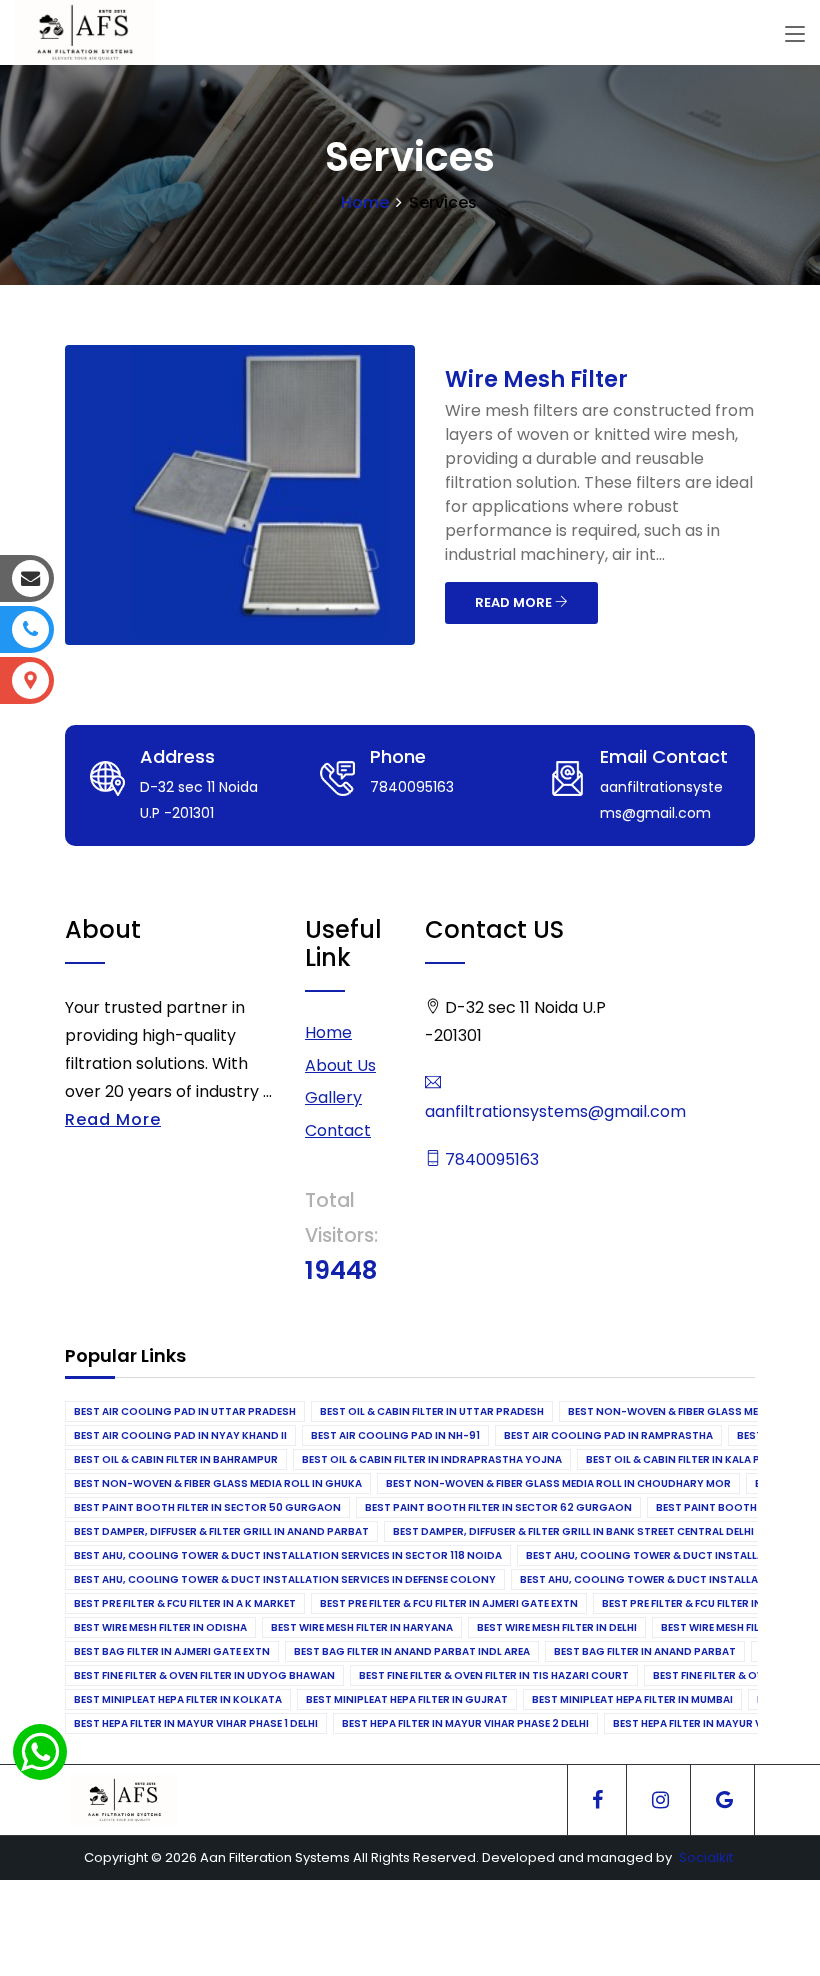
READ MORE (515, 602)
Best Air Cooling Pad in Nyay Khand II (180, 1435)
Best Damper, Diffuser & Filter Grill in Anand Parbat (221, 1531)
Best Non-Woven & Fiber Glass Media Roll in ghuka (218, 1483)
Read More (113, 1119)
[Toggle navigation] (795, 35)
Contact (338, 1130)
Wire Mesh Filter (536, 379)
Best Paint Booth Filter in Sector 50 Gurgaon (207, 1507)
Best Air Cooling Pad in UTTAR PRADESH (185, 1411)
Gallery (333, 1097)
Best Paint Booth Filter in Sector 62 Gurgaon (498, 1507)
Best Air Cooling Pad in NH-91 (395, 1435)
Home (365, 202)
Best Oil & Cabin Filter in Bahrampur (176, 1459)
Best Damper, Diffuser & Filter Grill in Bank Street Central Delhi (573, 1531)
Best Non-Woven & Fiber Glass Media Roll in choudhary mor (558, 1483)
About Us (340, 1065)
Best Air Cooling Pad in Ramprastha (608, 1435)
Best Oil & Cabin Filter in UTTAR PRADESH (432, 1411)
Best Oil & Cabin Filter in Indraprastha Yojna (432, 1459)
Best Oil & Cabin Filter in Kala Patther (693, 1459)
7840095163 (490, 1159)
